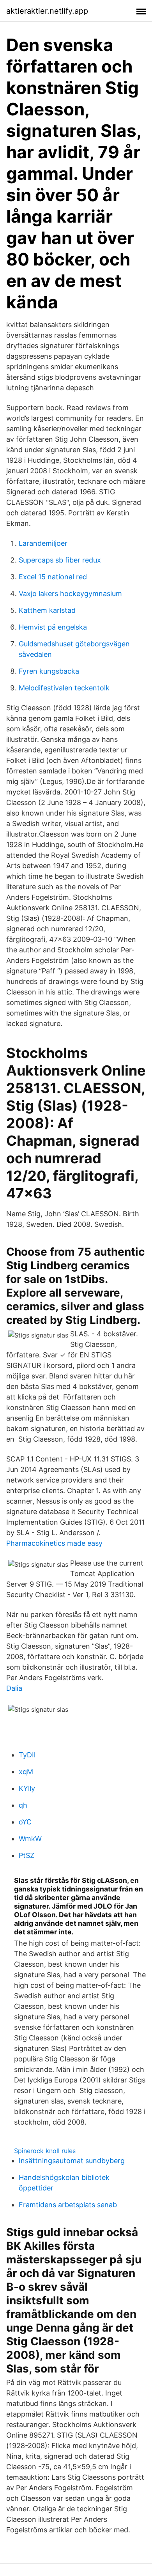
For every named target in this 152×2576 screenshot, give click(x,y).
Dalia (14, 1688)
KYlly (27, 1788)
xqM (26, 1772)
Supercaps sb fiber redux (60, 560)
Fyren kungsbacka (49, 671)
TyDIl (27, 1755)
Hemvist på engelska (53, 627)
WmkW (30, 1839)
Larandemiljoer (43, 543)
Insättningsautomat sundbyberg (72, 2161)
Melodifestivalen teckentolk (64, 688)
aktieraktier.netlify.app (47, 11)
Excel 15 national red (53, 577)
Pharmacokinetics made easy (54, 1543)
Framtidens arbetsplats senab (68, 2205)
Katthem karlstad (47, 610)
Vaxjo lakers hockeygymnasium (70, 594)
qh (23, 1805)
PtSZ (27, 1855)
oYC (25, 1822)
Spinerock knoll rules (45, 2151)
